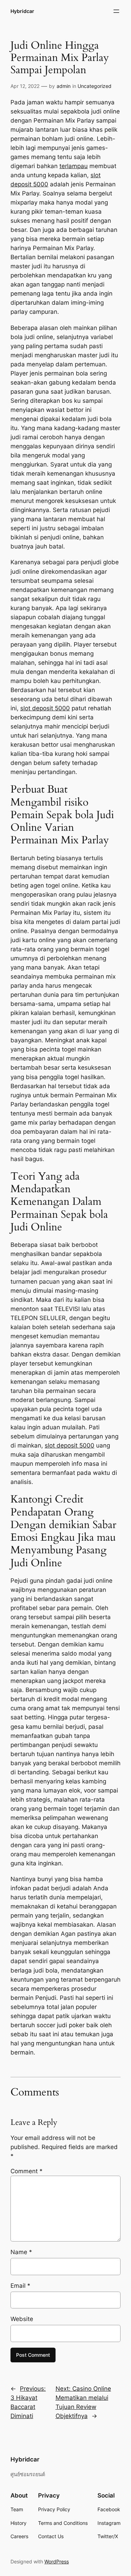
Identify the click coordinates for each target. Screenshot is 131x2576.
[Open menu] (116, 11)
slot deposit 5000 (45, 708)
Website (22, 2319)
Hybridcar (22, 11)
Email (20, 2286)
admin (64, 86)
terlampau (74, 166)
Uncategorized (94, 86)
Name (21, 2252)
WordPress (57, 2561)
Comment (27, 2171)
